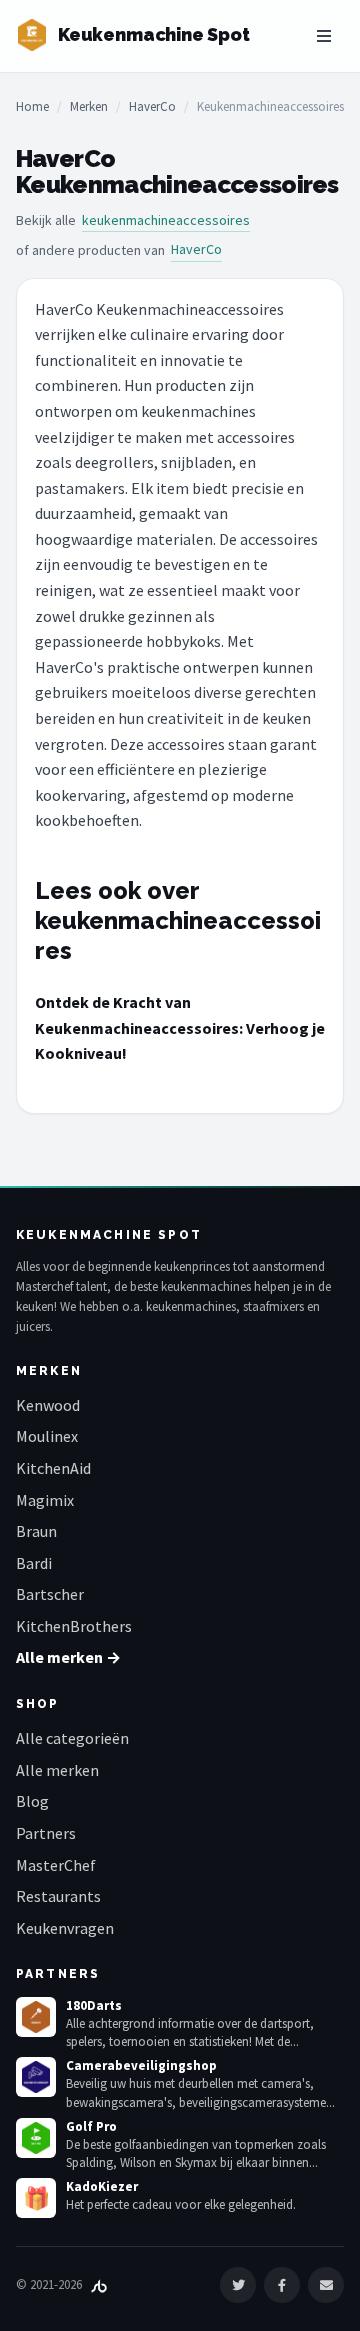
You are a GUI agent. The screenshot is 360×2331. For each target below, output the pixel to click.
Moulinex (47, 1436)
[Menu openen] (324, 36)
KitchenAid (53, 1468)
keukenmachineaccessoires (166, 220)
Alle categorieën (72, 1738)
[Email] (326, 2285)
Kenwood (48, 1405)
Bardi (34, 1563)
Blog (32, 1801)
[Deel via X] (238, 2285)
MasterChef (56, 1865)
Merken (89, 106)
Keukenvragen (65, 1928)
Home (32, 106)
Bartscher (50, 1594)
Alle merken (57, 1770)
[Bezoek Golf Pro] (36, 2138)
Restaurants (58, 1896)
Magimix (45, 1500)
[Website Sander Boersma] (99, 2284)
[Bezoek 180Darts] (36, 2017)
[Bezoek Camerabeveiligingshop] (36, 2077)
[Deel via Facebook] (282, 2285)
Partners (46, 1833)
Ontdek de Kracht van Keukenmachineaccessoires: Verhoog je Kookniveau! (180, 1027)
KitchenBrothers (74, 1626)
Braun (36, 1531)
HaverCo (152, 106)
